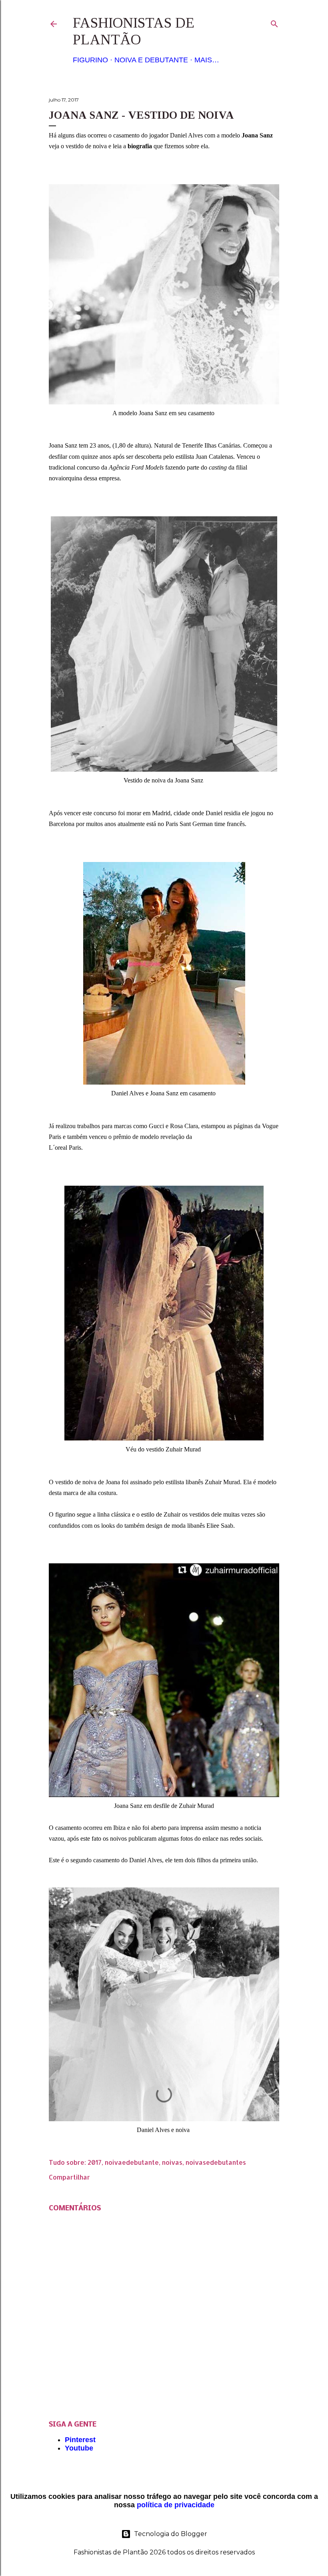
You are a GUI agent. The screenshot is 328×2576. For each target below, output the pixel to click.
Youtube (79, 2448)
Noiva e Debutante (151, 60)
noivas (172, 2162)
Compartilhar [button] (69, 2177)
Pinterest (80, 2440)
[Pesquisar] (274, 22)
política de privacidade (176, 2505)
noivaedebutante (132, 2162)
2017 (95, 2162)
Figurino (90, 60)
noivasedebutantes (216, 2162)
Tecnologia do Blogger (171, 2534)
